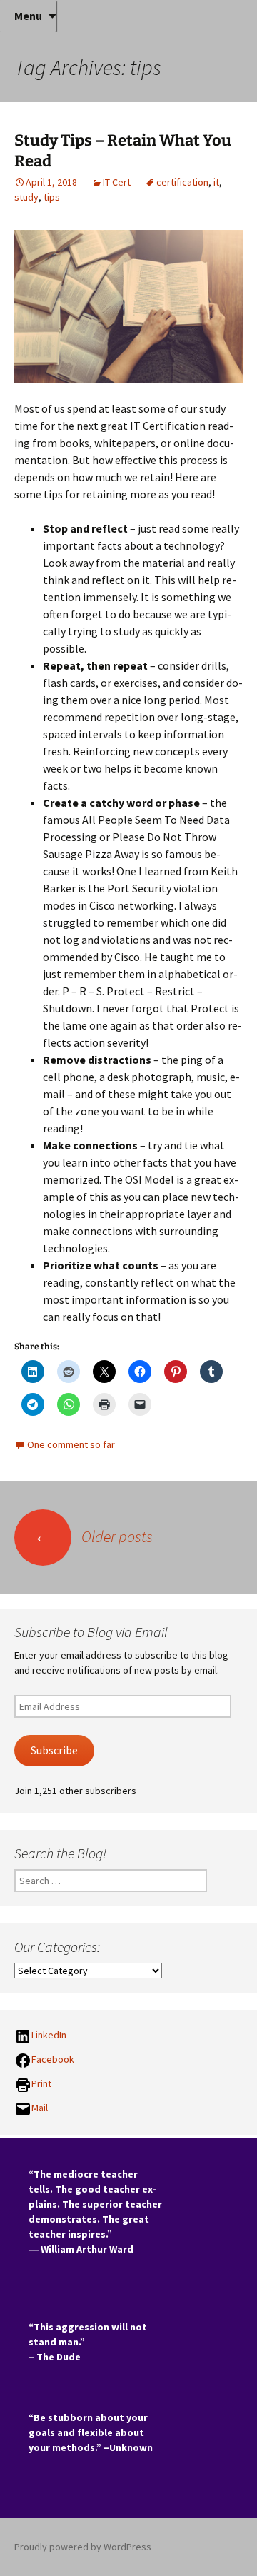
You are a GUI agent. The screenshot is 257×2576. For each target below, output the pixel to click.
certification (182, 182)
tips (52, 197)
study (26, 197)
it (216, 182)
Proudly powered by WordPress (83, 2547)
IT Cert (117, 182)
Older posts (93, 1536)
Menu (28, 16)
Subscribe (54, 1750)
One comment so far (71, 1444)
